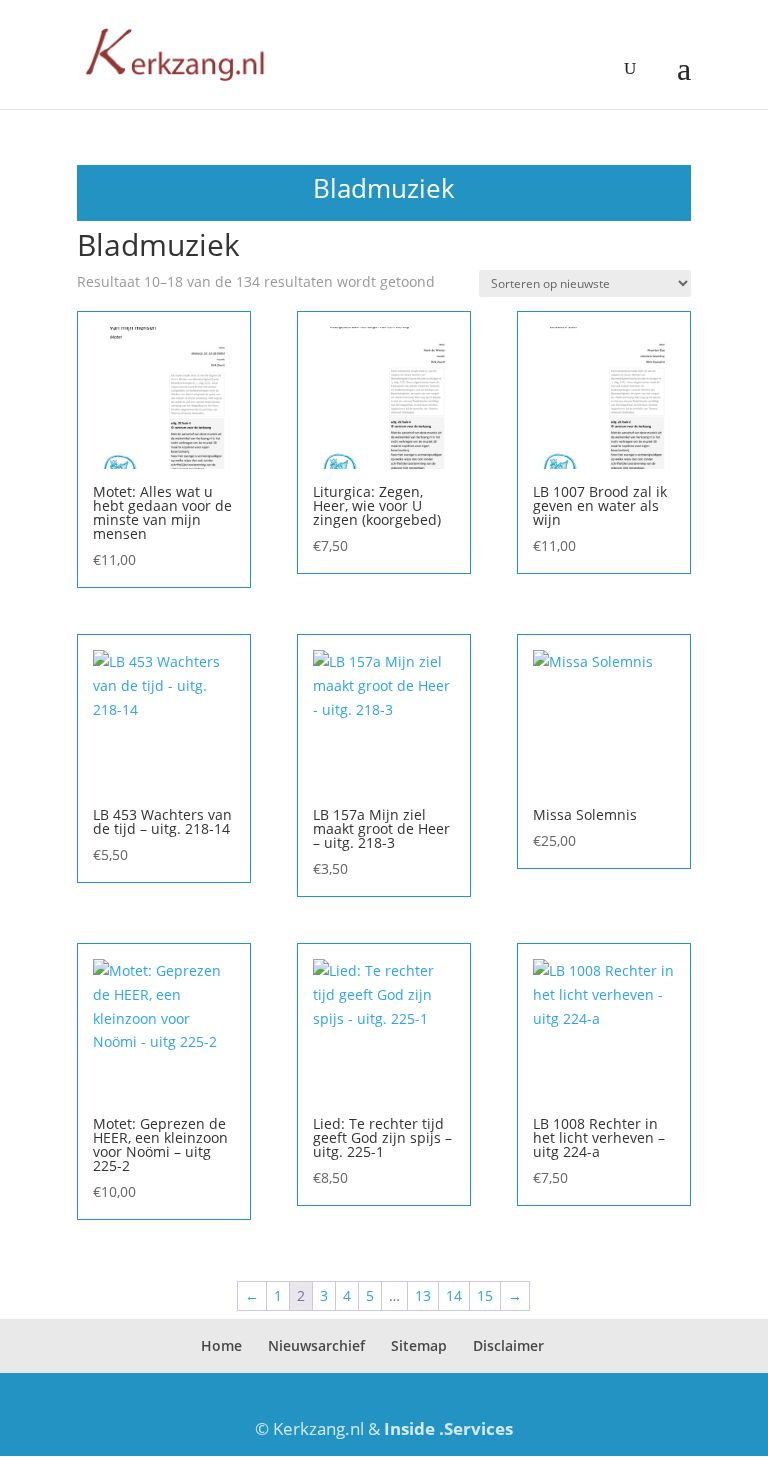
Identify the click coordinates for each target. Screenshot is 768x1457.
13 (423, 1295)
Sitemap (419, 1345)
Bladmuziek (384, 188)
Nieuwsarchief (316, 1345)
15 (485, 1295)
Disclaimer (508, 1345)
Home (221, 1345)
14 (454, 1295)
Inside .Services (448, 1428)
